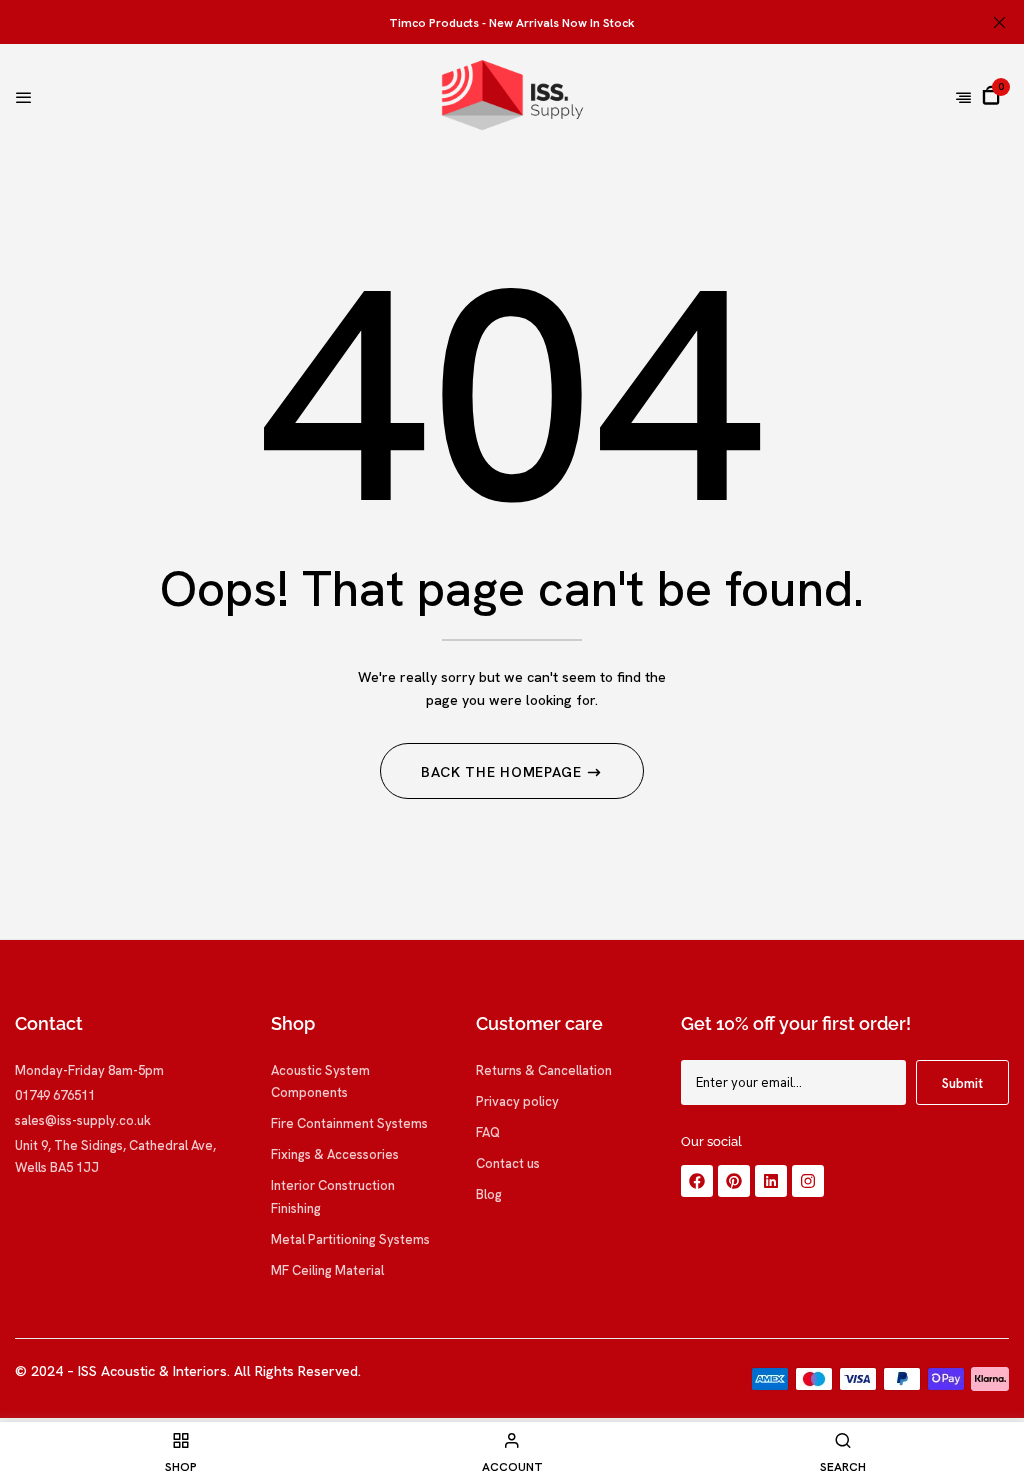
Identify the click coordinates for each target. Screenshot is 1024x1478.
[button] (991, 95)
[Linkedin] (771, 1181)
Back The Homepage (504, 772)
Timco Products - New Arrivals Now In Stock (512, 23)
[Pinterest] (734, 1181)
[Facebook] (697, 1181)
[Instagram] (808, 1181)
